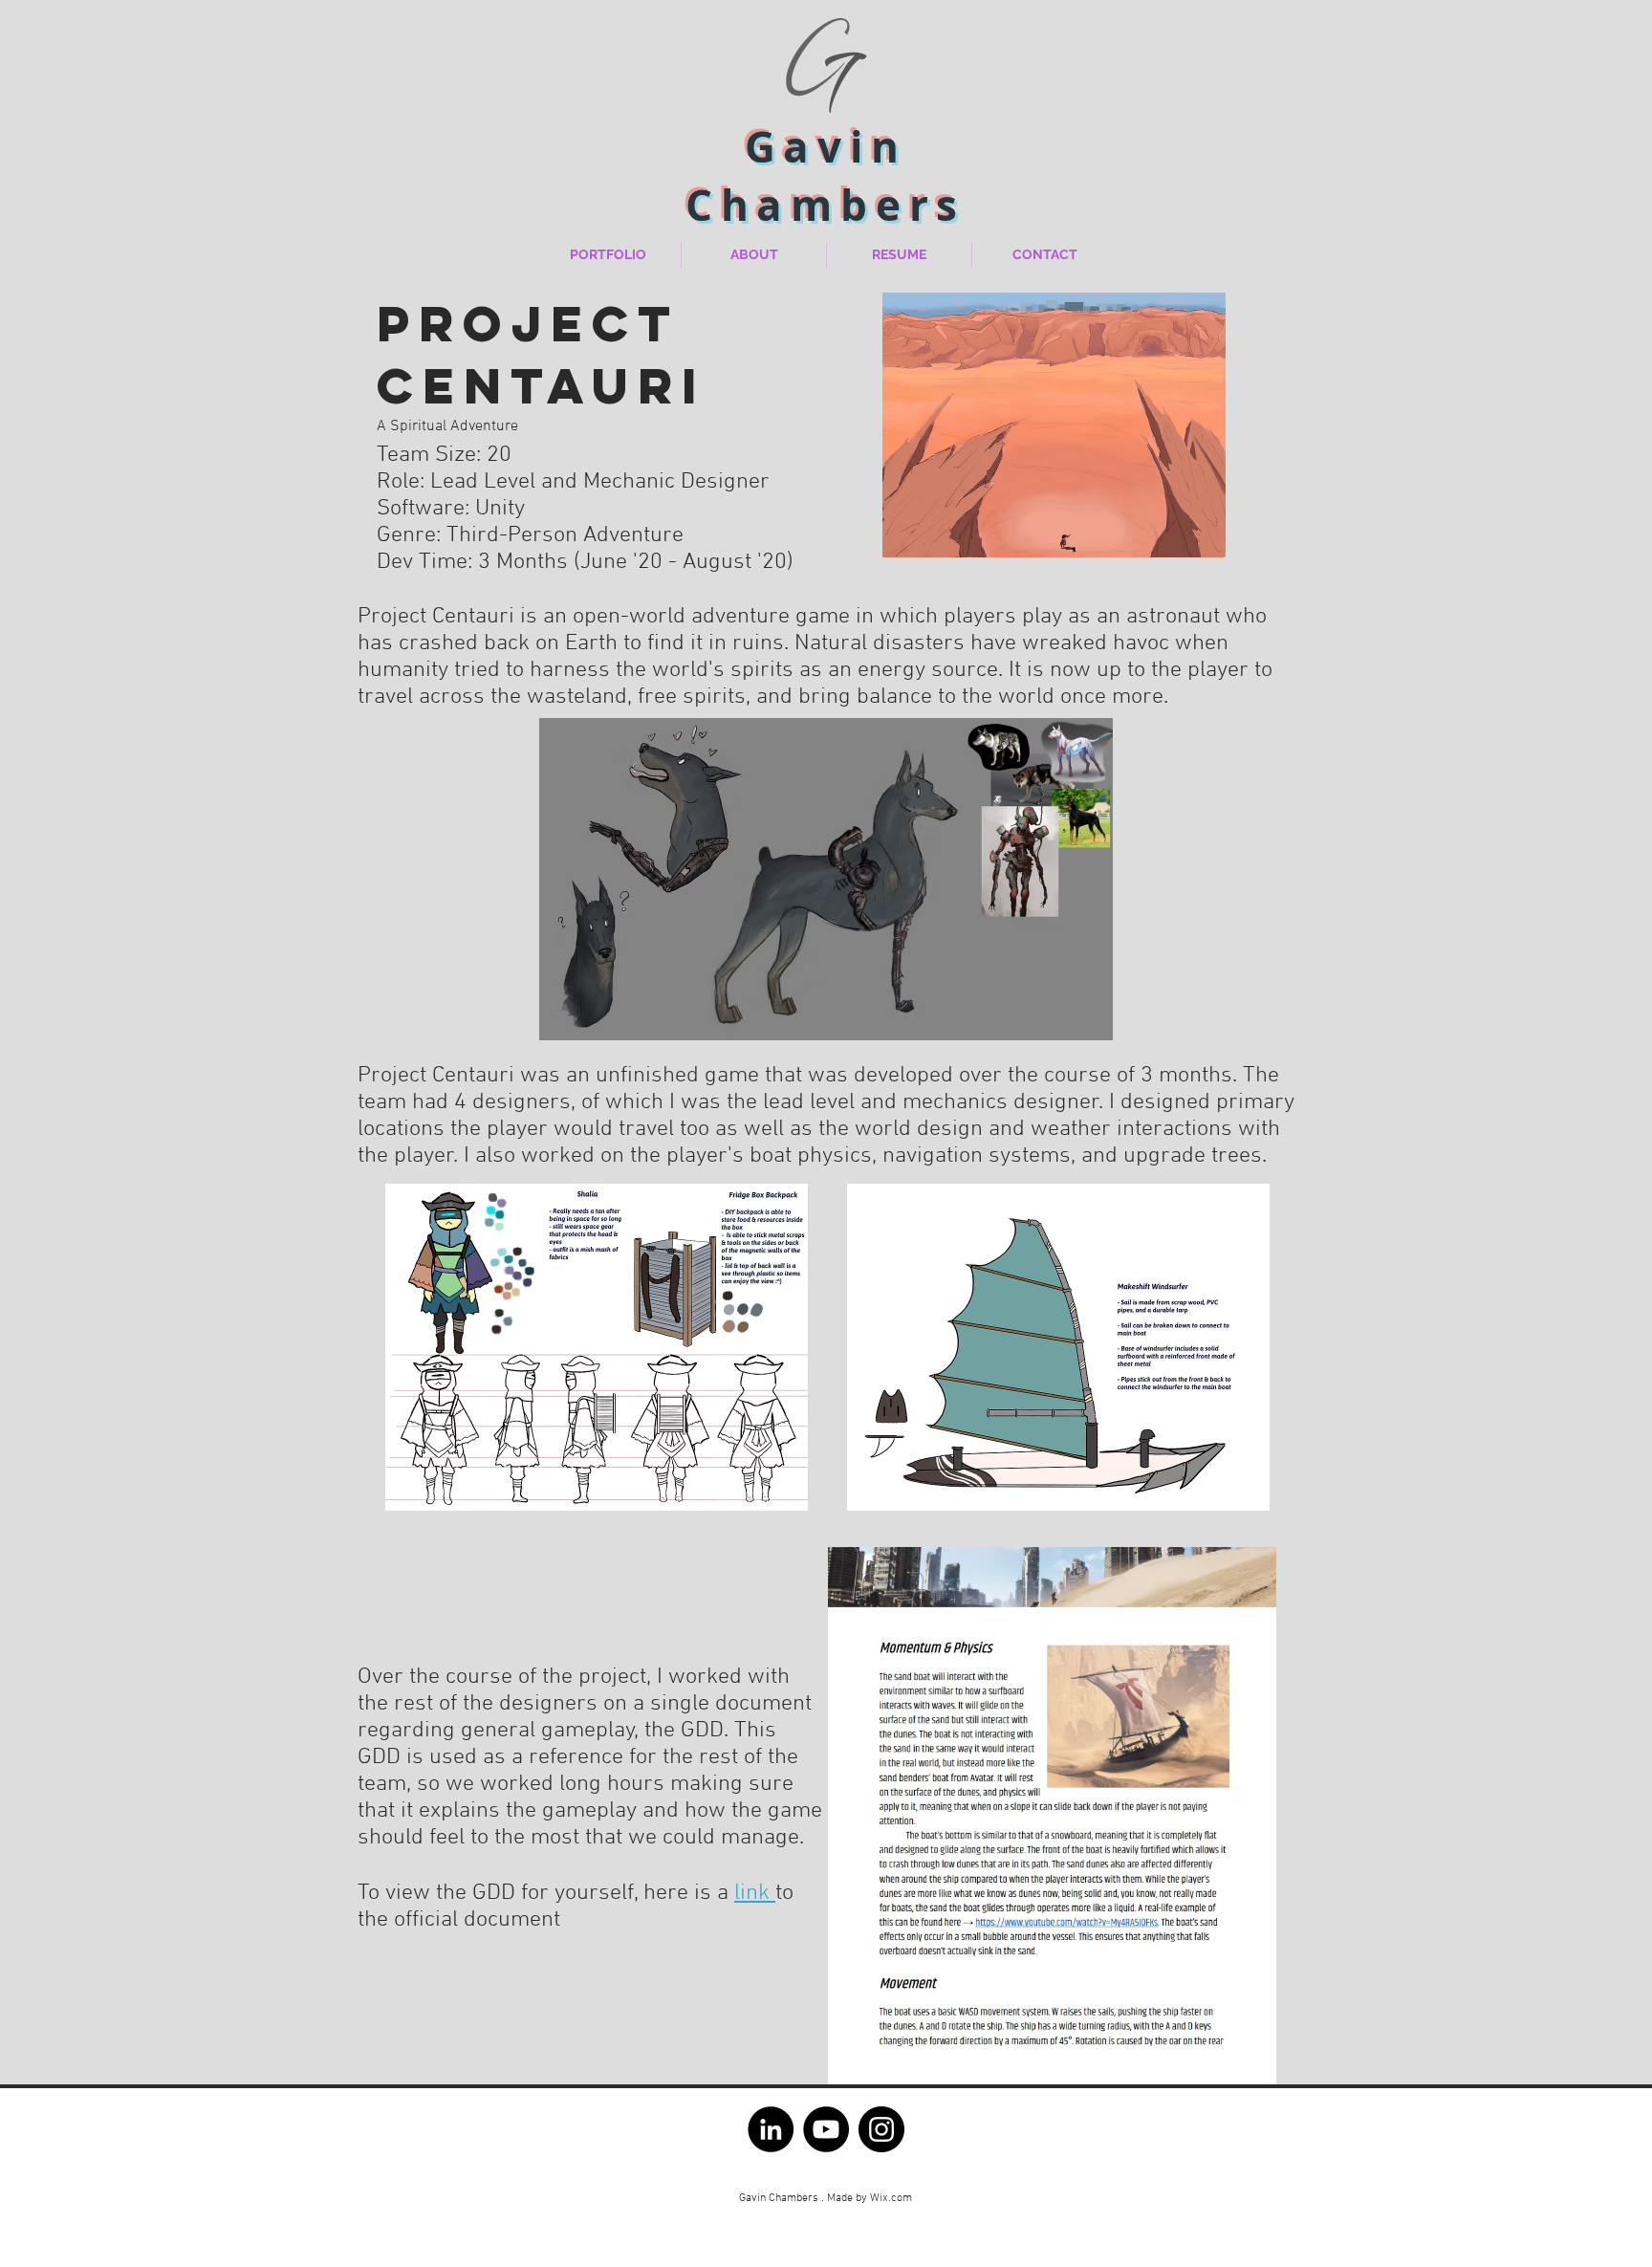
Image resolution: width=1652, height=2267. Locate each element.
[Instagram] (881, 2129)
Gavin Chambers (826, 176)
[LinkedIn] (771, 2129)
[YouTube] (826, 2129)
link (755, 1893)
